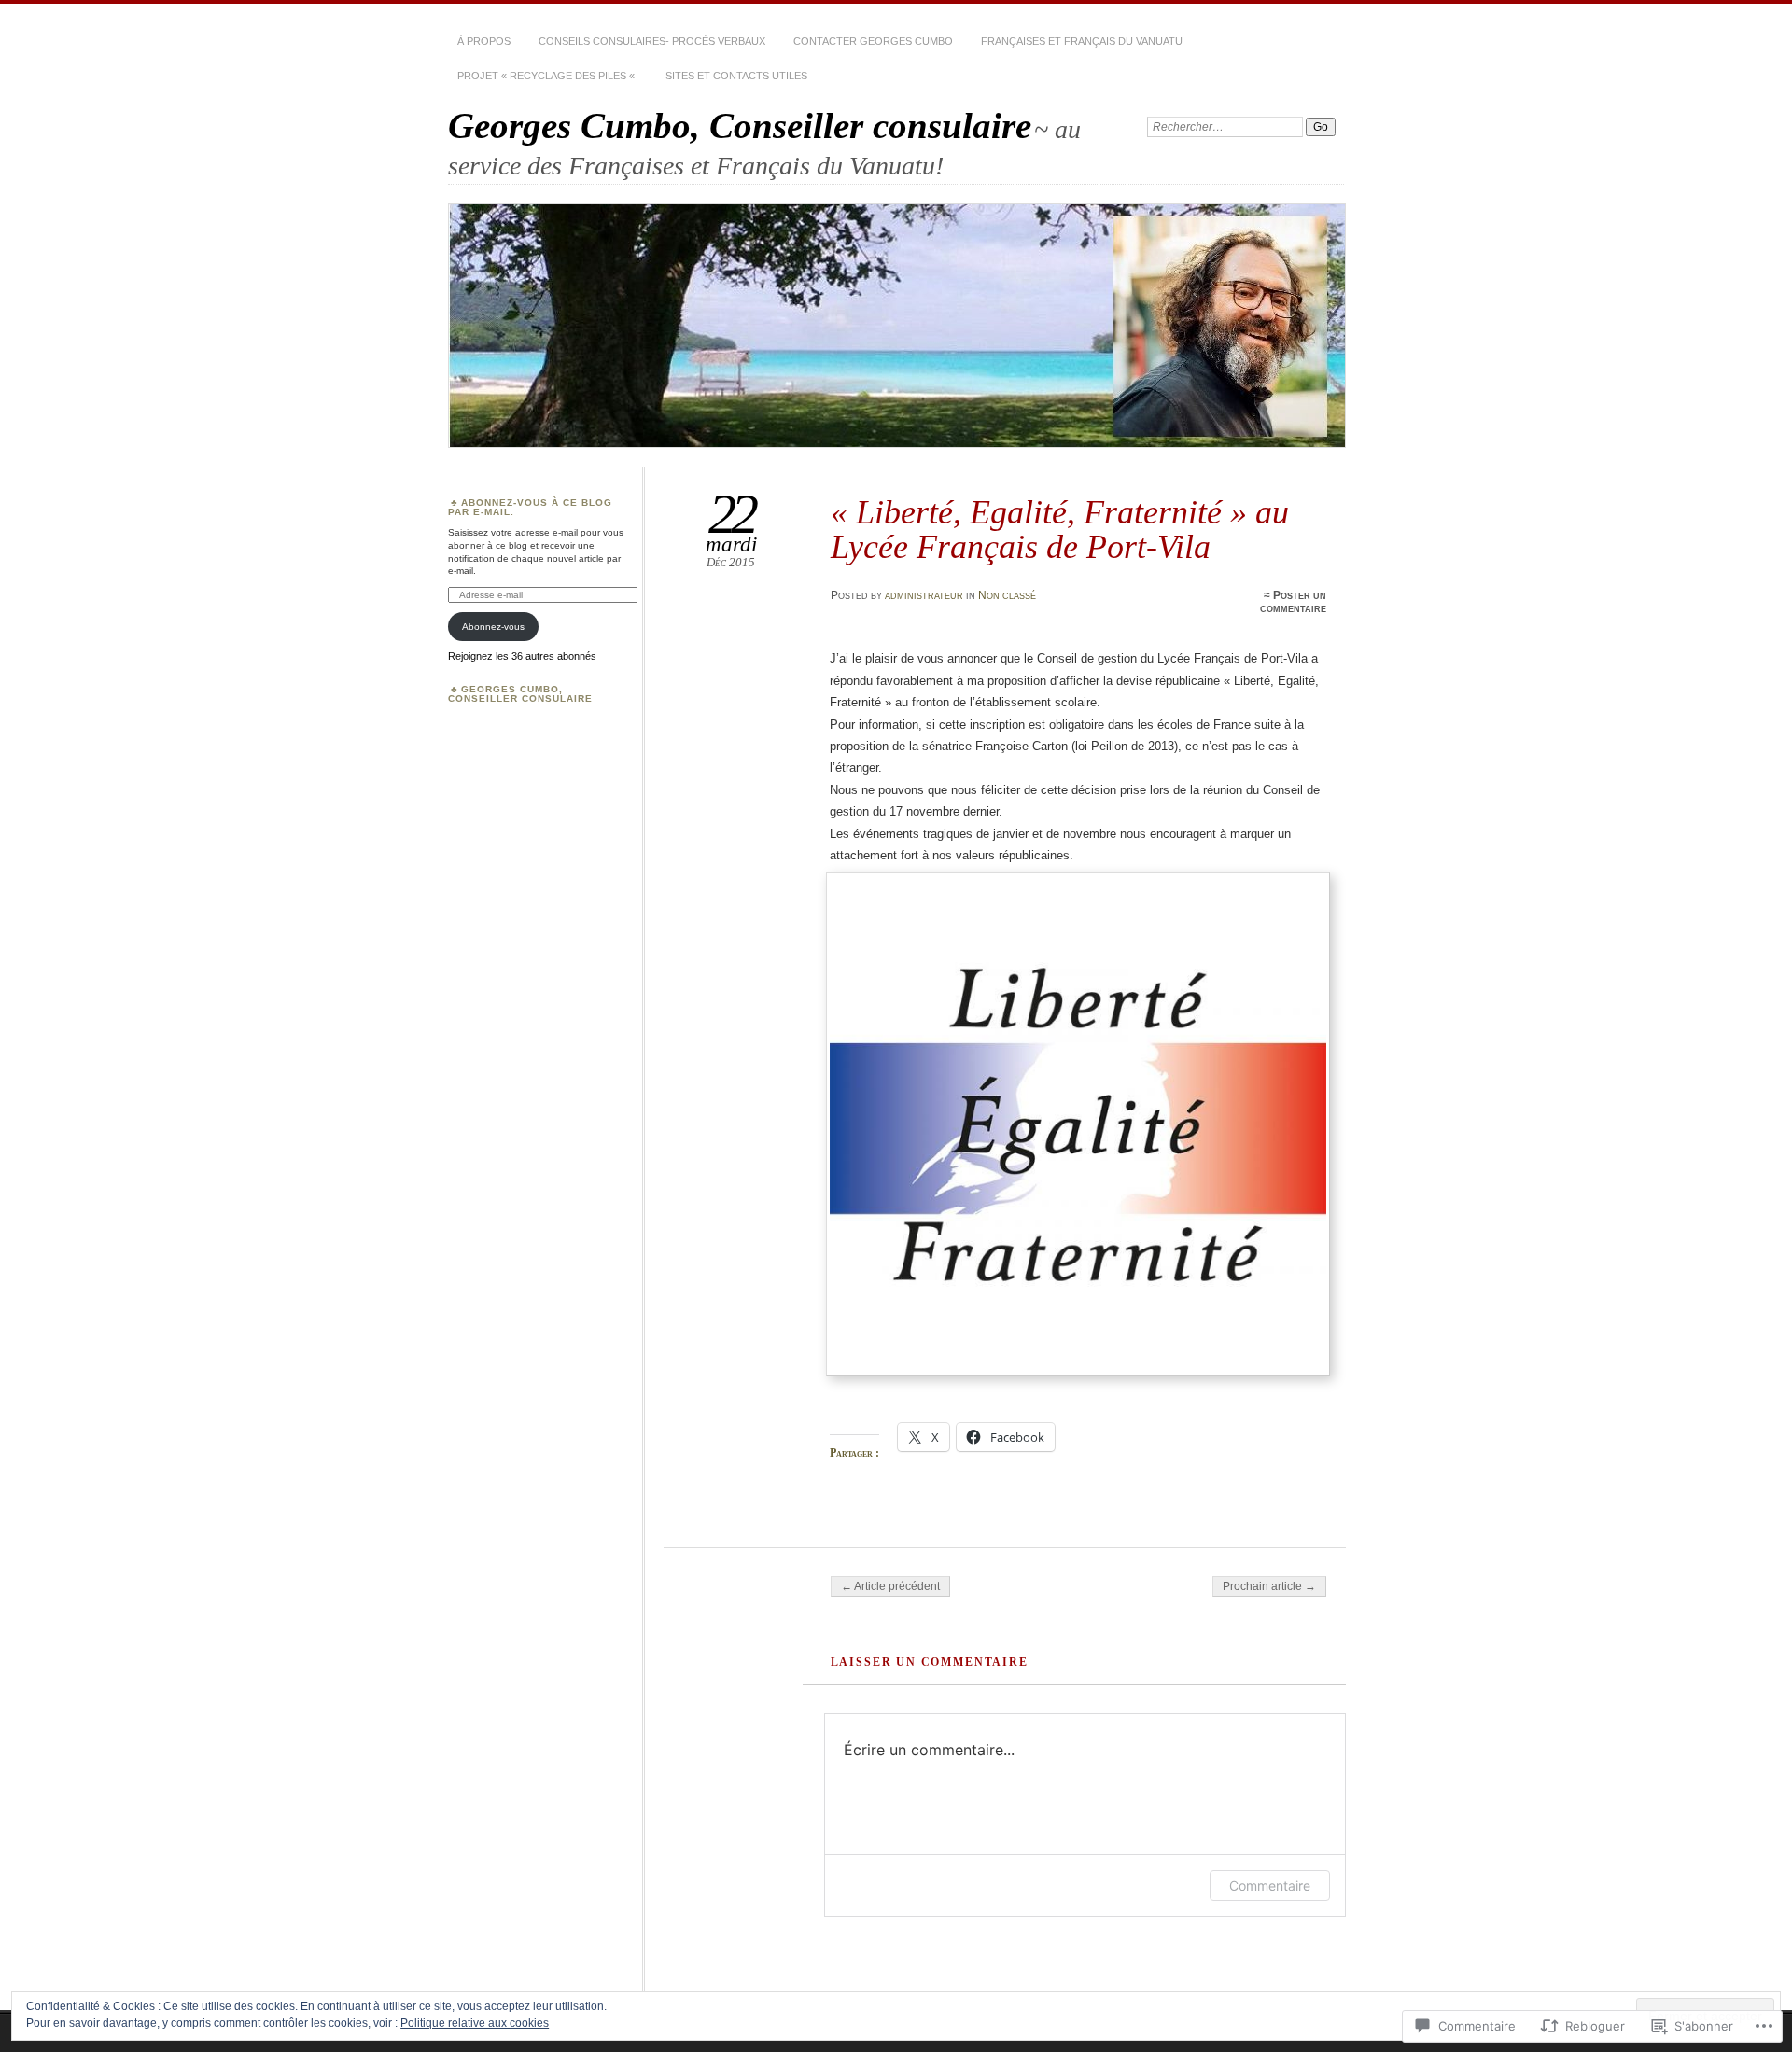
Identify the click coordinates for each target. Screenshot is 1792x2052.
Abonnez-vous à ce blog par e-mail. (530, 507)
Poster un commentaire (1293, 602)
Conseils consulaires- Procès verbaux (652, 41)
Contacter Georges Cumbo (873, 41)
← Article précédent (890, 1586)
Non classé (1007, 595)
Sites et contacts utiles (736, 76)
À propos (484, 41)
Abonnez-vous (493, 627)
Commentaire (1270, 1885)
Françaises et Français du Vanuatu (1082, 41)
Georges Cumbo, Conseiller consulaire (740, 126)
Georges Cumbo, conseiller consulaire (520, 694)
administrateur (924, 595)
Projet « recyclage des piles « (547, 76)
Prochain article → (1269, 1586)
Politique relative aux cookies (475, 2023)
